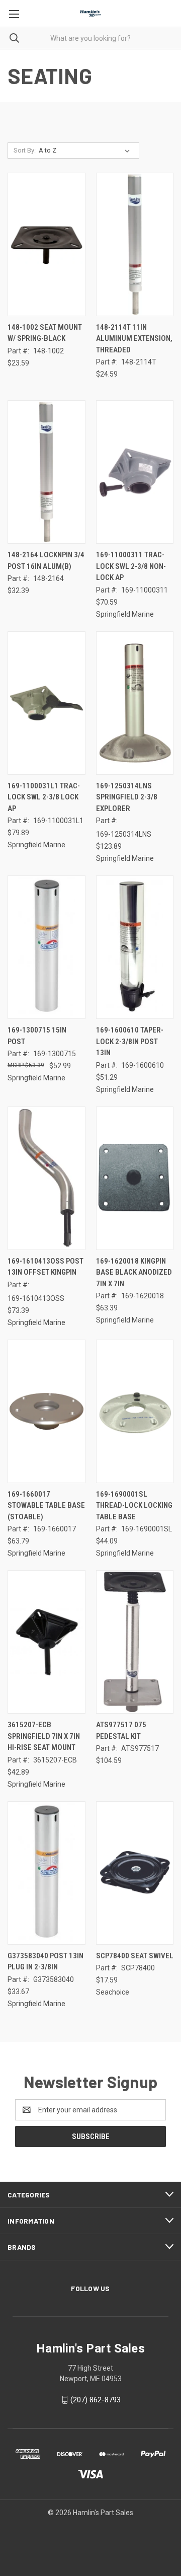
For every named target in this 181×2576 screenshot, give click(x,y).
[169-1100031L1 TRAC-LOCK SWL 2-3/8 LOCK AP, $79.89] (47, 703)
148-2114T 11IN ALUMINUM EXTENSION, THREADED (134, 339)
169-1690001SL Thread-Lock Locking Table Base (134, 1505)
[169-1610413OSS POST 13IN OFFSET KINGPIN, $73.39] (47, 1178)
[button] (90, 2536)
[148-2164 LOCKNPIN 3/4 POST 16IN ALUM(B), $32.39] (47, 472)
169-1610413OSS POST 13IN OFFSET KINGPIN (46, 1267)
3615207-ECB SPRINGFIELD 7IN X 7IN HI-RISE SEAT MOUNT (44, 1736)
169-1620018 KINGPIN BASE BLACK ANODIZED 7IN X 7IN (134, 1272)
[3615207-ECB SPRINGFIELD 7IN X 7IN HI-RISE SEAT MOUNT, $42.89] (47, 1642)
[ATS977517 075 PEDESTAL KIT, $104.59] (135, 1642)
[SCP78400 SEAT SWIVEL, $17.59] (135, 1873)
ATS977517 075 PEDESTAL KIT (121, 1731)
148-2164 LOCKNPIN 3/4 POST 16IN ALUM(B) (46, 561)
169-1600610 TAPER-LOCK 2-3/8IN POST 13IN (130, 1041)
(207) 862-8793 (96, 2400)
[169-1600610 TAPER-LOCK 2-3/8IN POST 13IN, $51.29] (135, 947)
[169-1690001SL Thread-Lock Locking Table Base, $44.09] (135, 1411)
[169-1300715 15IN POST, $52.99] (47, 947)
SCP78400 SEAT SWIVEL (135, 1956)
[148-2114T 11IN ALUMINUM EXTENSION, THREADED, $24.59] (135, 244)
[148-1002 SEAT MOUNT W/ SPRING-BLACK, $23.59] (47, 244)
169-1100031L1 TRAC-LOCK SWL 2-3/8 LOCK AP (44, 797)
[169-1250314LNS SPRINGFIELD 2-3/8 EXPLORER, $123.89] (135, 703)
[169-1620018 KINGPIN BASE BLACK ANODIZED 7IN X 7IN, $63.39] (135, 1178)
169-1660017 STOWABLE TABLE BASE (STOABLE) (46, 1505)
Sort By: (25, 150)
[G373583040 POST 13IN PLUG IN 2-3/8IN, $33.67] (47, 1873)
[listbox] (86, 151)
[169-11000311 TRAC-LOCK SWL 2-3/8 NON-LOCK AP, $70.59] (135, 472)
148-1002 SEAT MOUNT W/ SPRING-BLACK (45, 333)
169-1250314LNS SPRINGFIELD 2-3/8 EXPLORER (127, 797)
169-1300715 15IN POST (37, 1036)
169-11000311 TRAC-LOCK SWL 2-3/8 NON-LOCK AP (131, 566)
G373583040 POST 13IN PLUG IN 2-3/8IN (46, 1962)
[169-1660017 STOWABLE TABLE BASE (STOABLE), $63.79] (47, 1411)
